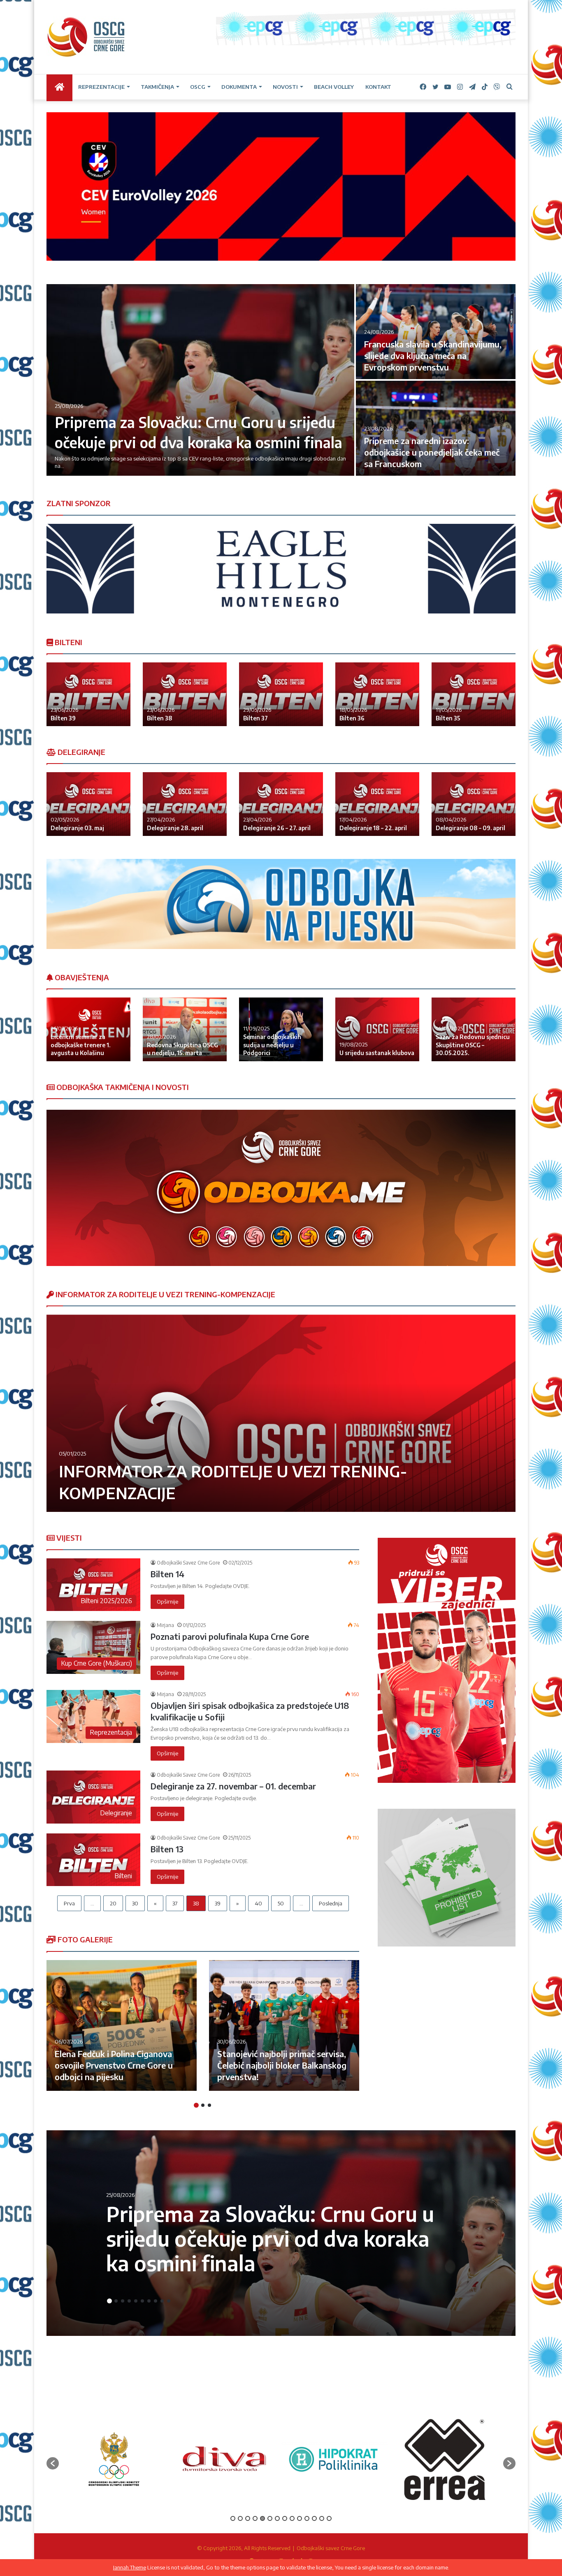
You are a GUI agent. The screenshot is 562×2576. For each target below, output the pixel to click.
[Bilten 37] (281, 694)
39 (218, 1903)
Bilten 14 (167, 1574)
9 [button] (162, 2301)
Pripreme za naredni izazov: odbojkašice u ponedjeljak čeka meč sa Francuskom (432, 452)
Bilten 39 (63, 718)
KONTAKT (378, 87)
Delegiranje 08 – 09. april (470, 828)
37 (175, 1903)
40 (258, 1903)
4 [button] (129, 2301)
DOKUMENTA (239, 87)
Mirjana (165, 1625)
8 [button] (156, 2301)
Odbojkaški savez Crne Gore (331, 2548)
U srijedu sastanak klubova (377, 1053)
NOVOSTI (285, 87)
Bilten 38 (160, 718)
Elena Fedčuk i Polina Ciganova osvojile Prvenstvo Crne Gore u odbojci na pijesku (114, 2065)
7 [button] (149, 2301)
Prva (69, 1903)
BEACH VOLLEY (334, 87)
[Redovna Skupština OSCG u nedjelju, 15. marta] (185, 1029)
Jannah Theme (130, 2567)
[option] (281, 381)
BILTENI (68, 642)
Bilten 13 (167, 1849)
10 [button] (169, 2301)
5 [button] (136, 2301)
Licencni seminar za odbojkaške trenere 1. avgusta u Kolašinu (80, 1045)
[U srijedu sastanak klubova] (377, 1029)
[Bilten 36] (377, 694)
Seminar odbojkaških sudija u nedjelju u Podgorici (272, 1045)
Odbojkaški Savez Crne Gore (188, 1563)
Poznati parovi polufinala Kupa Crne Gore (230, 1636)
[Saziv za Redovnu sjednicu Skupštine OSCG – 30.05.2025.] (474, 1029)
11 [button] (307, 2518)
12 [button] (314, 2518)
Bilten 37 (255, 718)
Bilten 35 (448, 718)
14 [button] (329, 2518)
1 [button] (196, 2105)
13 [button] (322, 2518)
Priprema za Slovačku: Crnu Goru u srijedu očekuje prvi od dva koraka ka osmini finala (270, 2238)
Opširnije (167, 1602)
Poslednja (331, 1903)
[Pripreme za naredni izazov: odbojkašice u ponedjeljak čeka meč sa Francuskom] (436, 428)
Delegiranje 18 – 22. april (373, 828)
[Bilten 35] (474, 694)
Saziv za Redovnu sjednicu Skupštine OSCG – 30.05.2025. (473, 1045)
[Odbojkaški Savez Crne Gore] (86, 37)
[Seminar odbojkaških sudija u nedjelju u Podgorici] (281, 1029)
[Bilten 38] (185, 694)
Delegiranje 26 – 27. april (277, 828)
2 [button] (203, 2105)
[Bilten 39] (88, 694)
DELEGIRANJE (81, 752)
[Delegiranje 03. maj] (88, 804)
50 (281, 1903)
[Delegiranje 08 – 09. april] (474, 804)
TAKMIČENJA (157, 87)
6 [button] (142, 2301)
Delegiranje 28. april (175, 828)
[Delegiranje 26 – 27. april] (281, 804)
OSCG (198, 87)
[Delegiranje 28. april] (185, 804)
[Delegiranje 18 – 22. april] (377, 804)
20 (113, 1903)
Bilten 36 (352, 718)
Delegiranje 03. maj (77, 828)
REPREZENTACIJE (101, 87)
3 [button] (209, 2105)
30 (135, 1903)
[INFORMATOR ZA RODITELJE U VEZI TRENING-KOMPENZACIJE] (281, 1413)
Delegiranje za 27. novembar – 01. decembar (233, 1786)
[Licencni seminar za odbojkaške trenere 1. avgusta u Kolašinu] (88, 1029)
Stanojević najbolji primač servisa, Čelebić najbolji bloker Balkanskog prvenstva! (282, 2065)
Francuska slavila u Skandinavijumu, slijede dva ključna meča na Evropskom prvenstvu (433, 355)
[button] (53, 2463)
